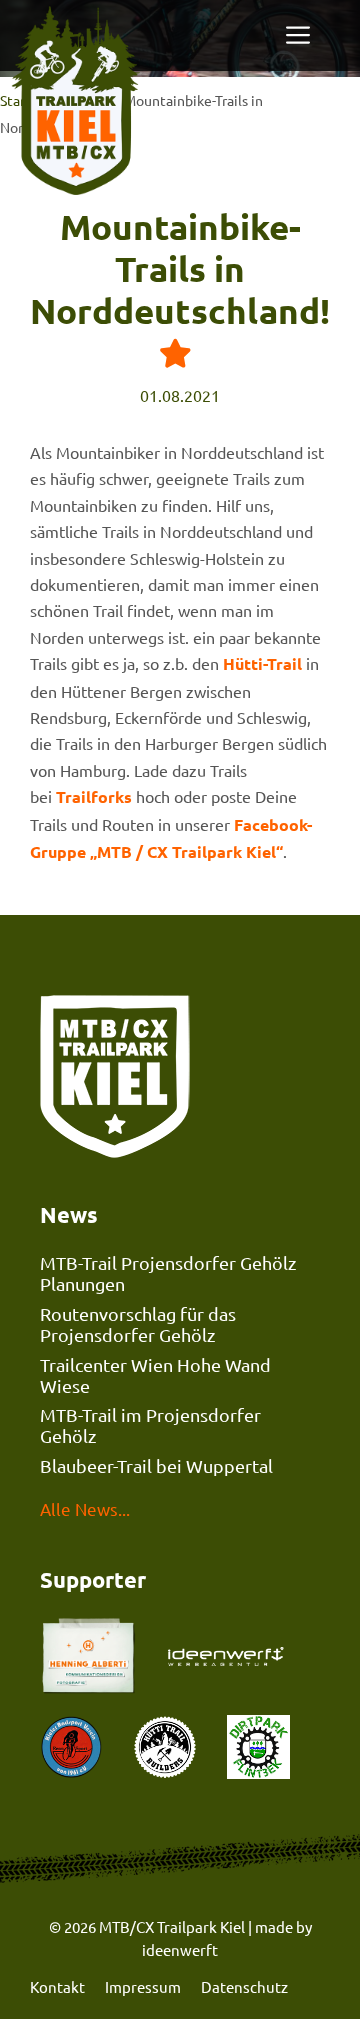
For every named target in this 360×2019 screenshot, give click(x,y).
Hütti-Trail (262, 663)
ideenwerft (180, 1949)
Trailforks (94, 796)
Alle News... (85, 1508)
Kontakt (57, 1986)
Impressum (143, 1986)
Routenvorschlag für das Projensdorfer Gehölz (138, 1324)
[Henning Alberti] (229, 1658)
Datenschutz (244, 1986)
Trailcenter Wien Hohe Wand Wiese (155, 1375)
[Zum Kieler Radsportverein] (71, 1749)
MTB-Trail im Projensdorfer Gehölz (150, 1425)
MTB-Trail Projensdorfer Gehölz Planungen (168, 1273)
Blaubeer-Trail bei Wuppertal (156, 1465)
